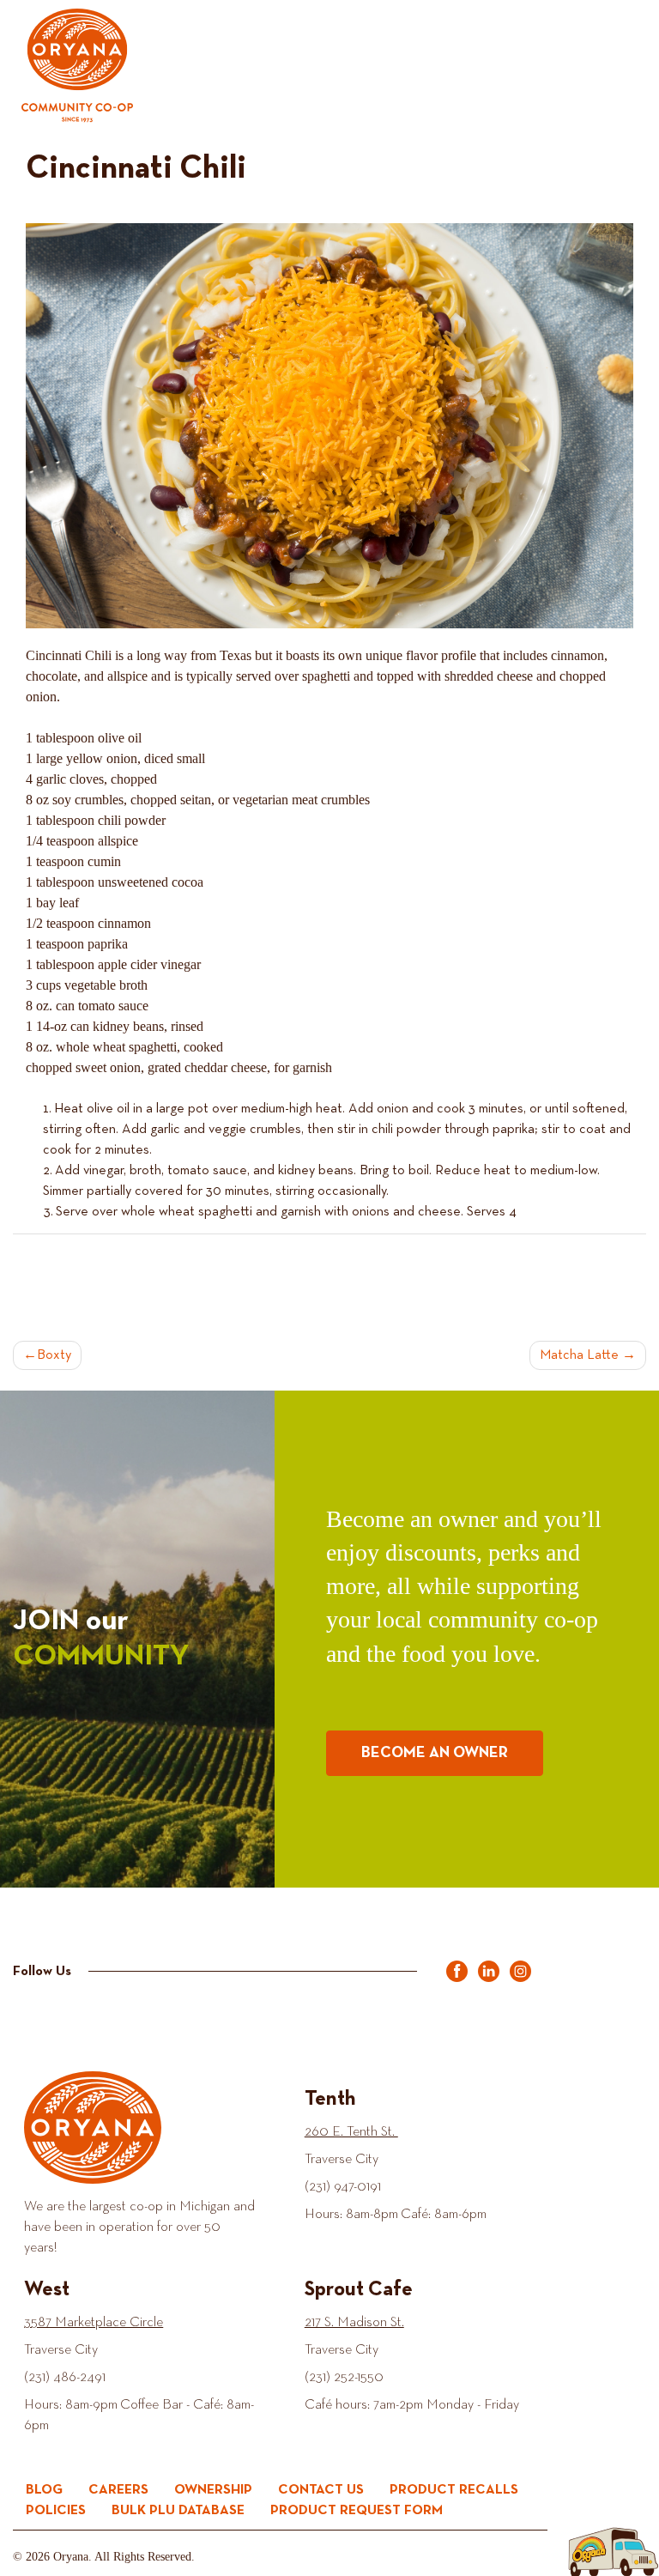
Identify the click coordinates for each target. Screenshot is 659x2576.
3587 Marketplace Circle (94, 2323)
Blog (44, 2490)
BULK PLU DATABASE (178, 2511)
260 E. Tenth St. (351, 2132)
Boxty (54, 1355)
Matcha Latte (579, 1355)
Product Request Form (357, 2511)
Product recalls (454, 2490)
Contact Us (321, 2490)
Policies (56, 2511)
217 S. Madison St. (354, 2323)
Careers (118, 2490)
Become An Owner (435, 1753)
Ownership (213, 2490)
